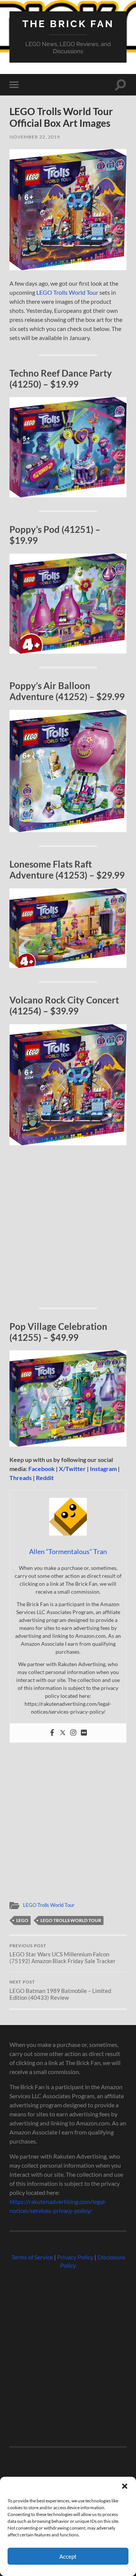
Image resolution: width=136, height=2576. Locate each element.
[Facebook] (52, 1733)
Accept (68, 2556)
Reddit (45, 1478)
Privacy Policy (75, 2257)
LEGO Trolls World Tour (67, 292)
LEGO (22, 1920)
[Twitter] (63, 1733)
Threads (21, 1478)
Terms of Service (32, 2257)
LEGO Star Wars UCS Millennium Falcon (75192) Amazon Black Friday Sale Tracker (63, 1954)
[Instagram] (73, 1733)
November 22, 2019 (35, 137)
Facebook (42, 1469)
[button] (125, 2486)
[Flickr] (84, 1733)
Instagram (103, 1469)
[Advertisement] (68, 1225)
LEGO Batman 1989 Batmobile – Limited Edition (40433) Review (60, 1990)
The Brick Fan (68, 24)
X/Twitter (72, 1469)
